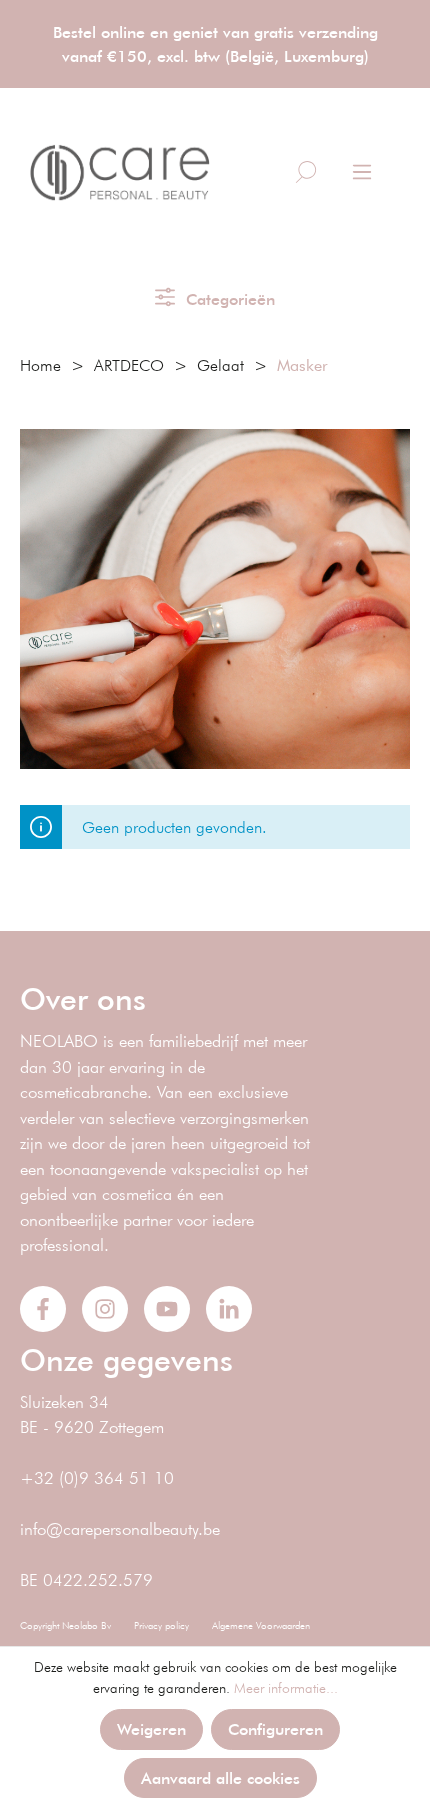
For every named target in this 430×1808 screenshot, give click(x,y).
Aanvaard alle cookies (220, 1777)
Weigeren (151, 1728)
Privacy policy (161, 1625)
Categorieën (228, 298)
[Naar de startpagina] (120, 173)
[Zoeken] (306, 172)
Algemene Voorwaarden (261, 1625)
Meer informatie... (286, 1688)
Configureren (275, 1728)
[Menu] (362, 172)
